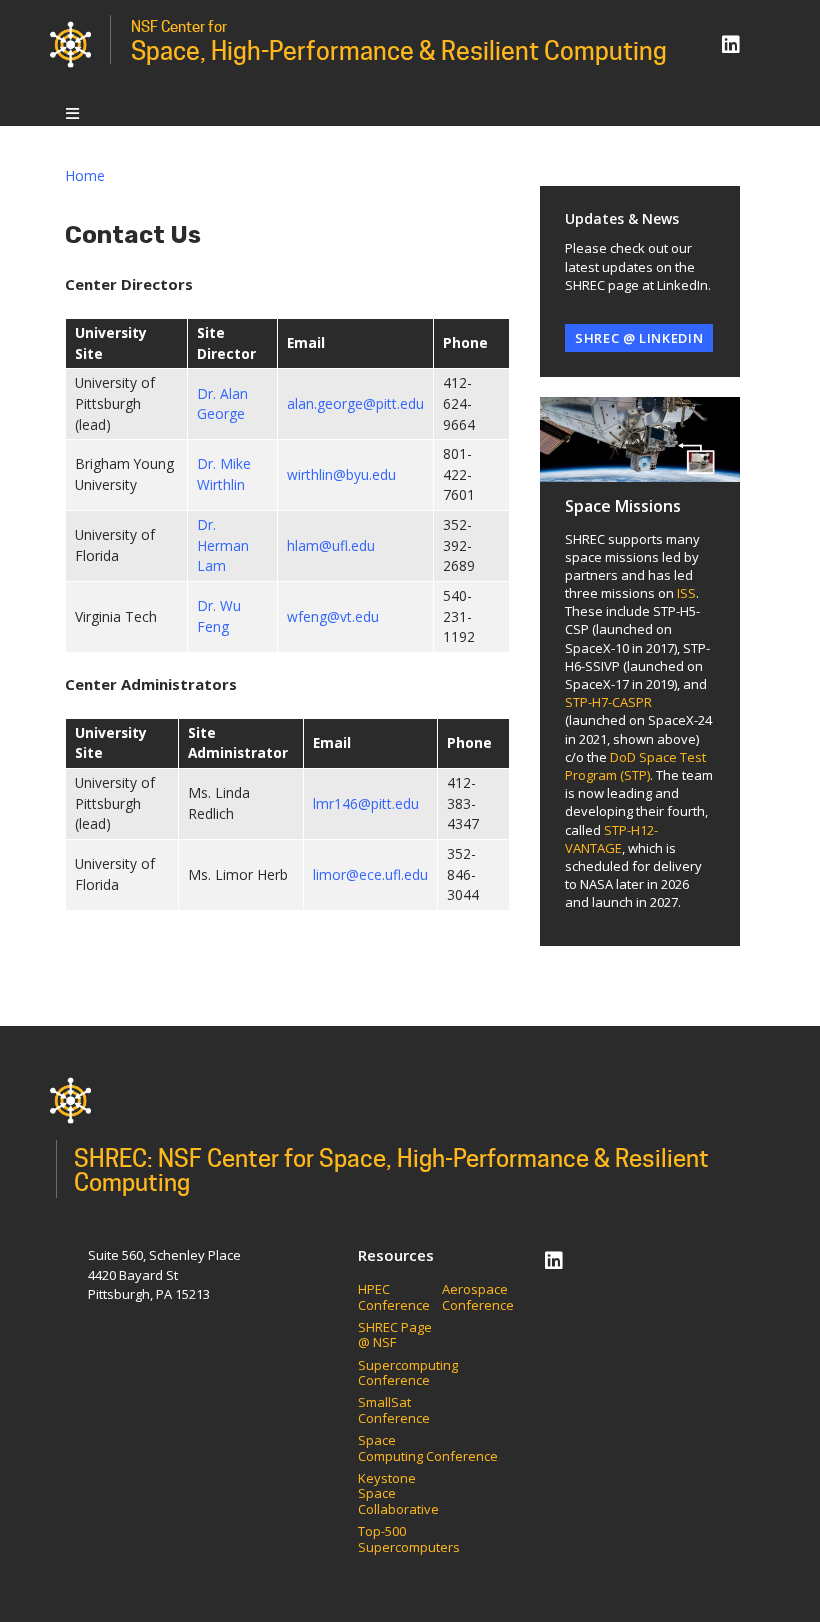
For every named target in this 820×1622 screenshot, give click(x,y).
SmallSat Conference (394, 1410)
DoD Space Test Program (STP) (635, 766)
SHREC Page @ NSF (395, 1335)
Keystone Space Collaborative (400, 1494)
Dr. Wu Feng (219, 616)
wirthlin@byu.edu (341, 474)
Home (85, 175)
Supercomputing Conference (408, 1373)
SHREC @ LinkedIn (639, 338)
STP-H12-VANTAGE (611, 839)
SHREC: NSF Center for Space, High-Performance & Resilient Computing (391, 1170)
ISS (686, 593)
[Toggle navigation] (72, 113)
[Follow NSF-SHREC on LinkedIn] (731, 44)
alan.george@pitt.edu (355, 403)
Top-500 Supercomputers (409, 1539)
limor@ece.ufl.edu (370, 874)
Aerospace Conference (478, 1297)
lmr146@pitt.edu (366, 803)
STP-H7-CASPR (608, 702)
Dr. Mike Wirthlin (224, 474)
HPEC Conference (394, 1297)
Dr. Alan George (222, 404)
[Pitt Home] (70, 43)
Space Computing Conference (428, 1448)
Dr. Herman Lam (223, 545)
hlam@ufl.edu (331, 545)
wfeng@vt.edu (333, 616)
